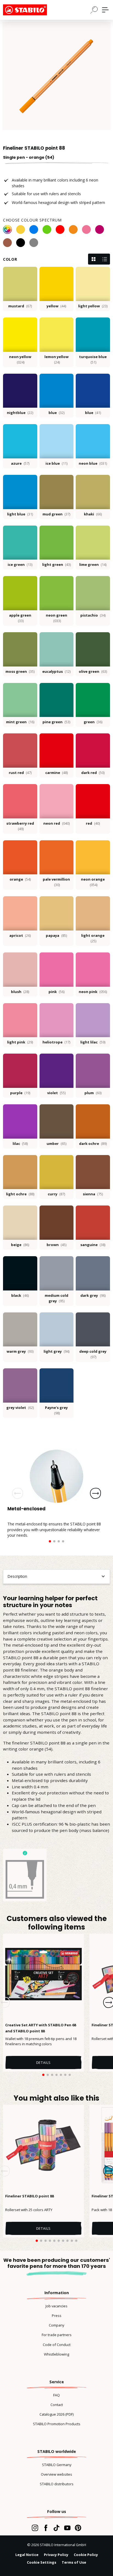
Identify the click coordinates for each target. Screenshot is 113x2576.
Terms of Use (74, 2562)
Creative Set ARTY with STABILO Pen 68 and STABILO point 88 (41, 2028)
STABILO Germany (57, 2465)
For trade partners (57, 2335)
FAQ (56, 2395)
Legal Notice (27, 2555)
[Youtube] (67, 2528)
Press (57, 2316)
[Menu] (105, 10)
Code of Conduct (57, 2345)
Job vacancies (56, 2306)
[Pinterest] (78, 2528)
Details (44, 2062)
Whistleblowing (56, 2354)
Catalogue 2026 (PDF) (56, 2414)
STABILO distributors (57, 2484)
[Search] (94, 10)
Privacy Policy (56, 2555)
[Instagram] (35, 2528)
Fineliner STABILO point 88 (29, 2196)
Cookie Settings (42, 2562)
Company (56, 2325)
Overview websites (56, 2474)
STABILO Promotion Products (57, 2424)
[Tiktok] (56, 2528)
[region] (56, 76)
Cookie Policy (86, 2555)
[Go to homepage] (30, 10)
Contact (57, 2405)
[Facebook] (46, 2528)
